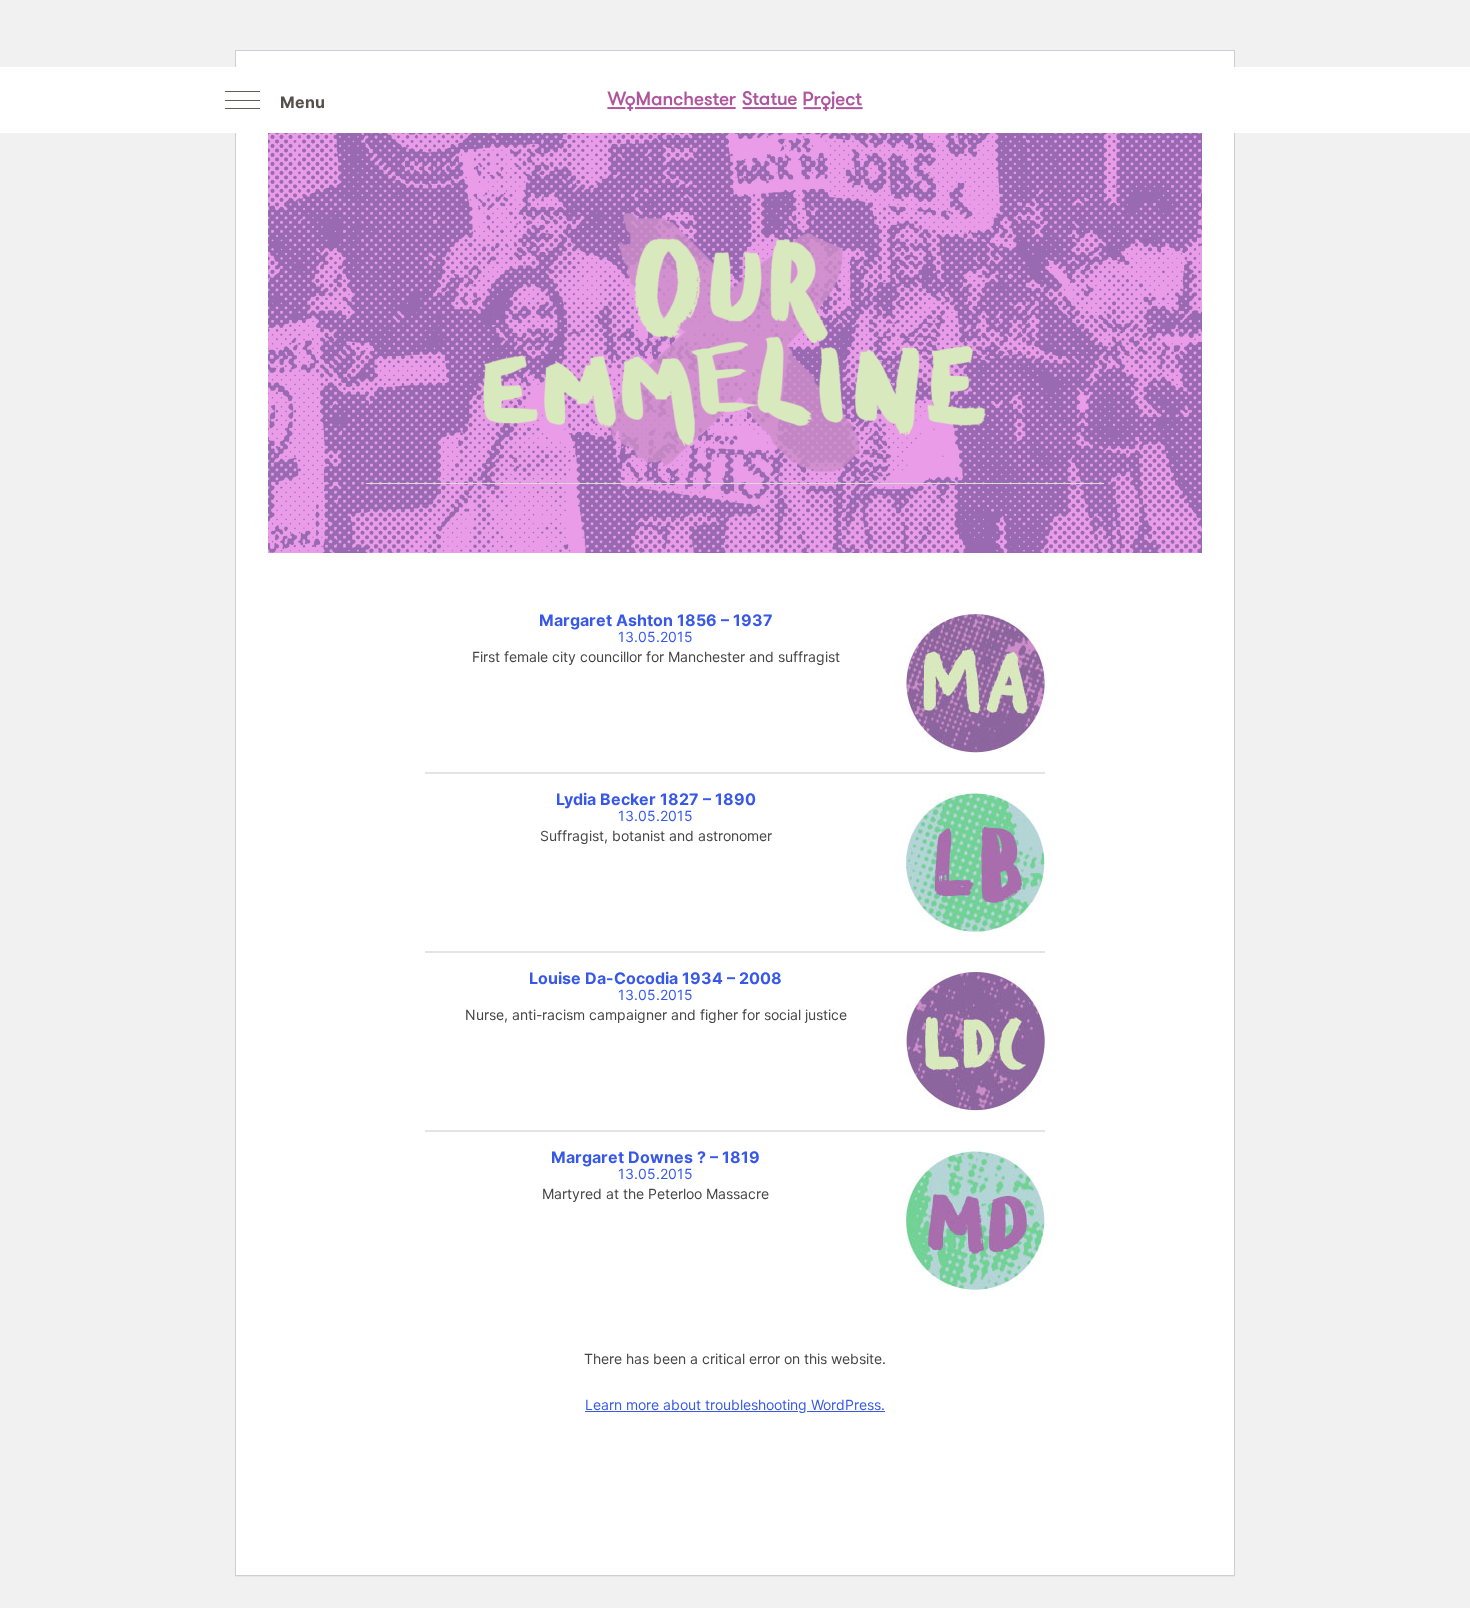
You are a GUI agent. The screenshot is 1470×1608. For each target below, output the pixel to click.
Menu (302, 102)
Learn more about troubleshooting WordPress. (735, 1404)
